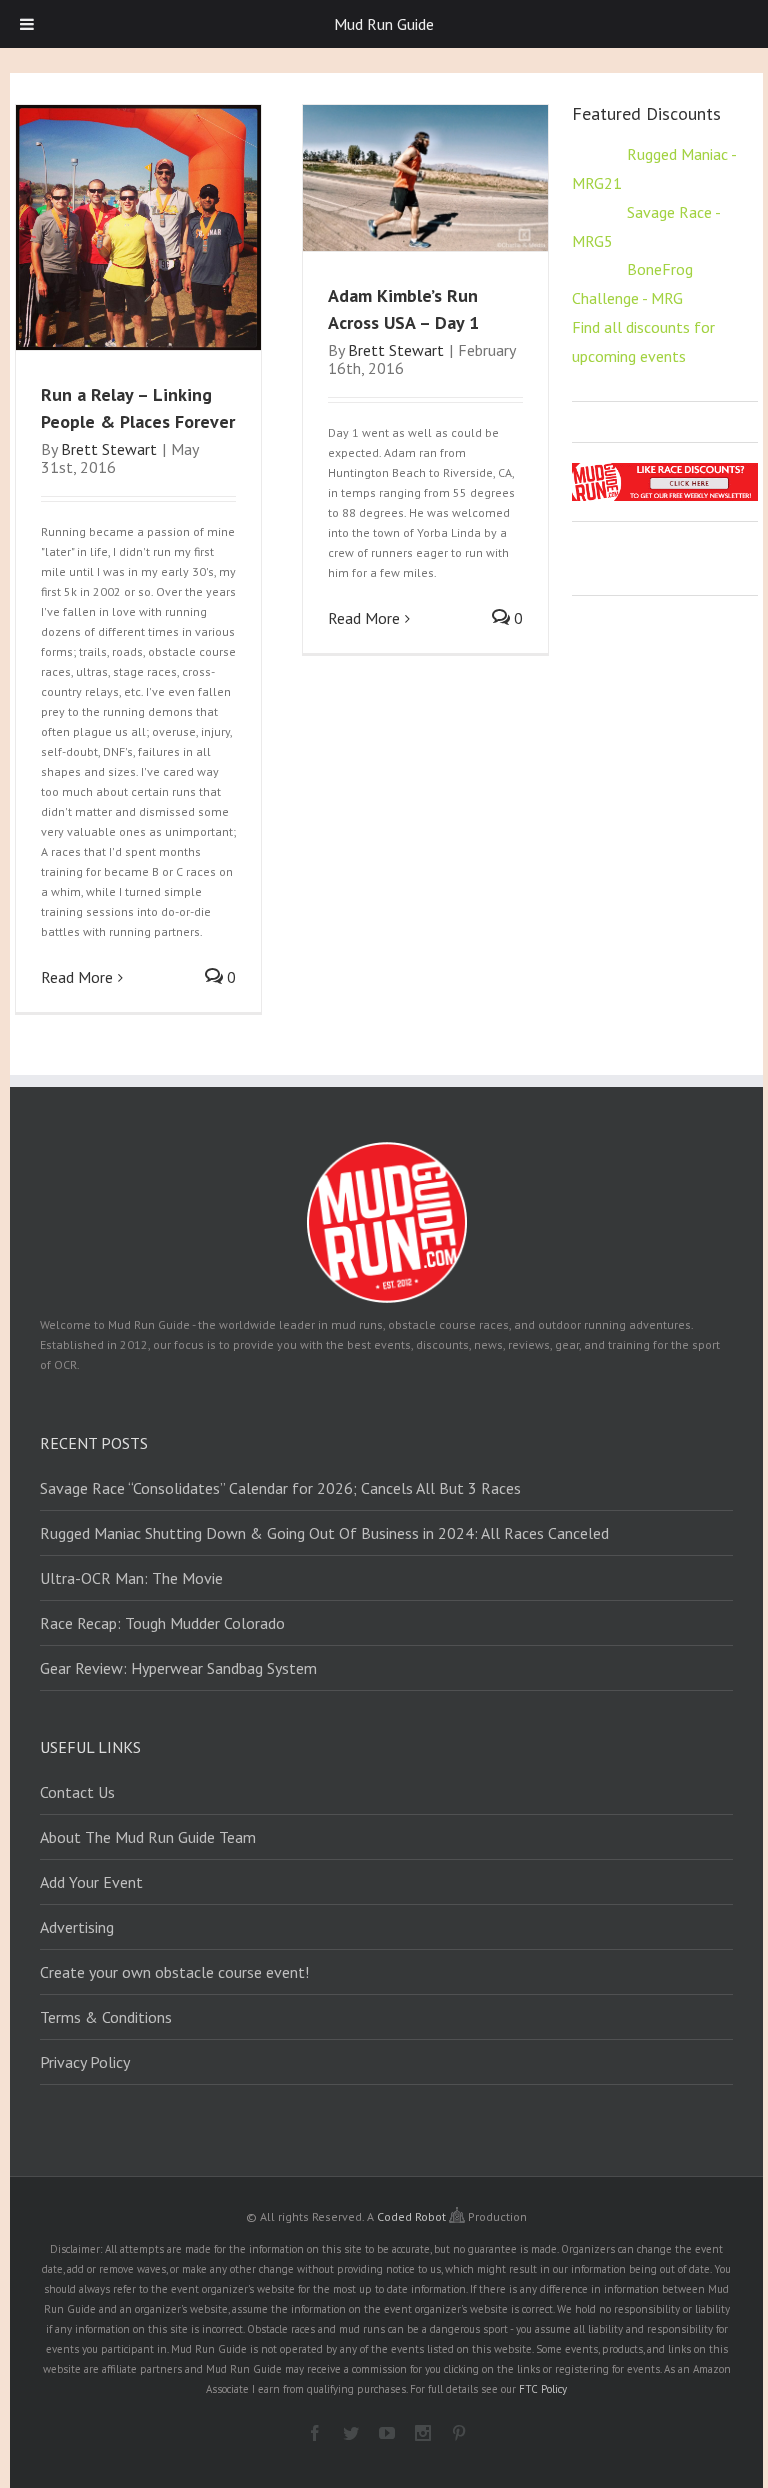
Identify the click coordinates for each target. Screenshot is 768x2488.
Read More (77, 977)
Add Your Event (91, 1882)
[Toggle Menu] (27, 24)
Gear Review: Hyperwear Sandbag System (178, 1668)
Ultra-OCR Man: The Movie (131, 1578)
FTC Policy (543, 2389)
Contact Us (77, 1792)
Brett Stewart (109, 449)
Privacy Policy (85, 2062)
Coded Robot (413, 2216)
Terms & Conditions (106, 2017)
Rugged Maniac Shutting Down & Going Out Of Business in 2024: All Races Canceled (324, 1533)
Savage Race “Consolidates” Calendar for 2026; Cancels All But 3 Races (280, 1488)
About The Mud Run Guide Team (148, 1837)
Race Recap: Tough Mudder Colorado (162, 1623)
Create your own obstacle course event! (174, 1972)
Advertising (77, 1927)
